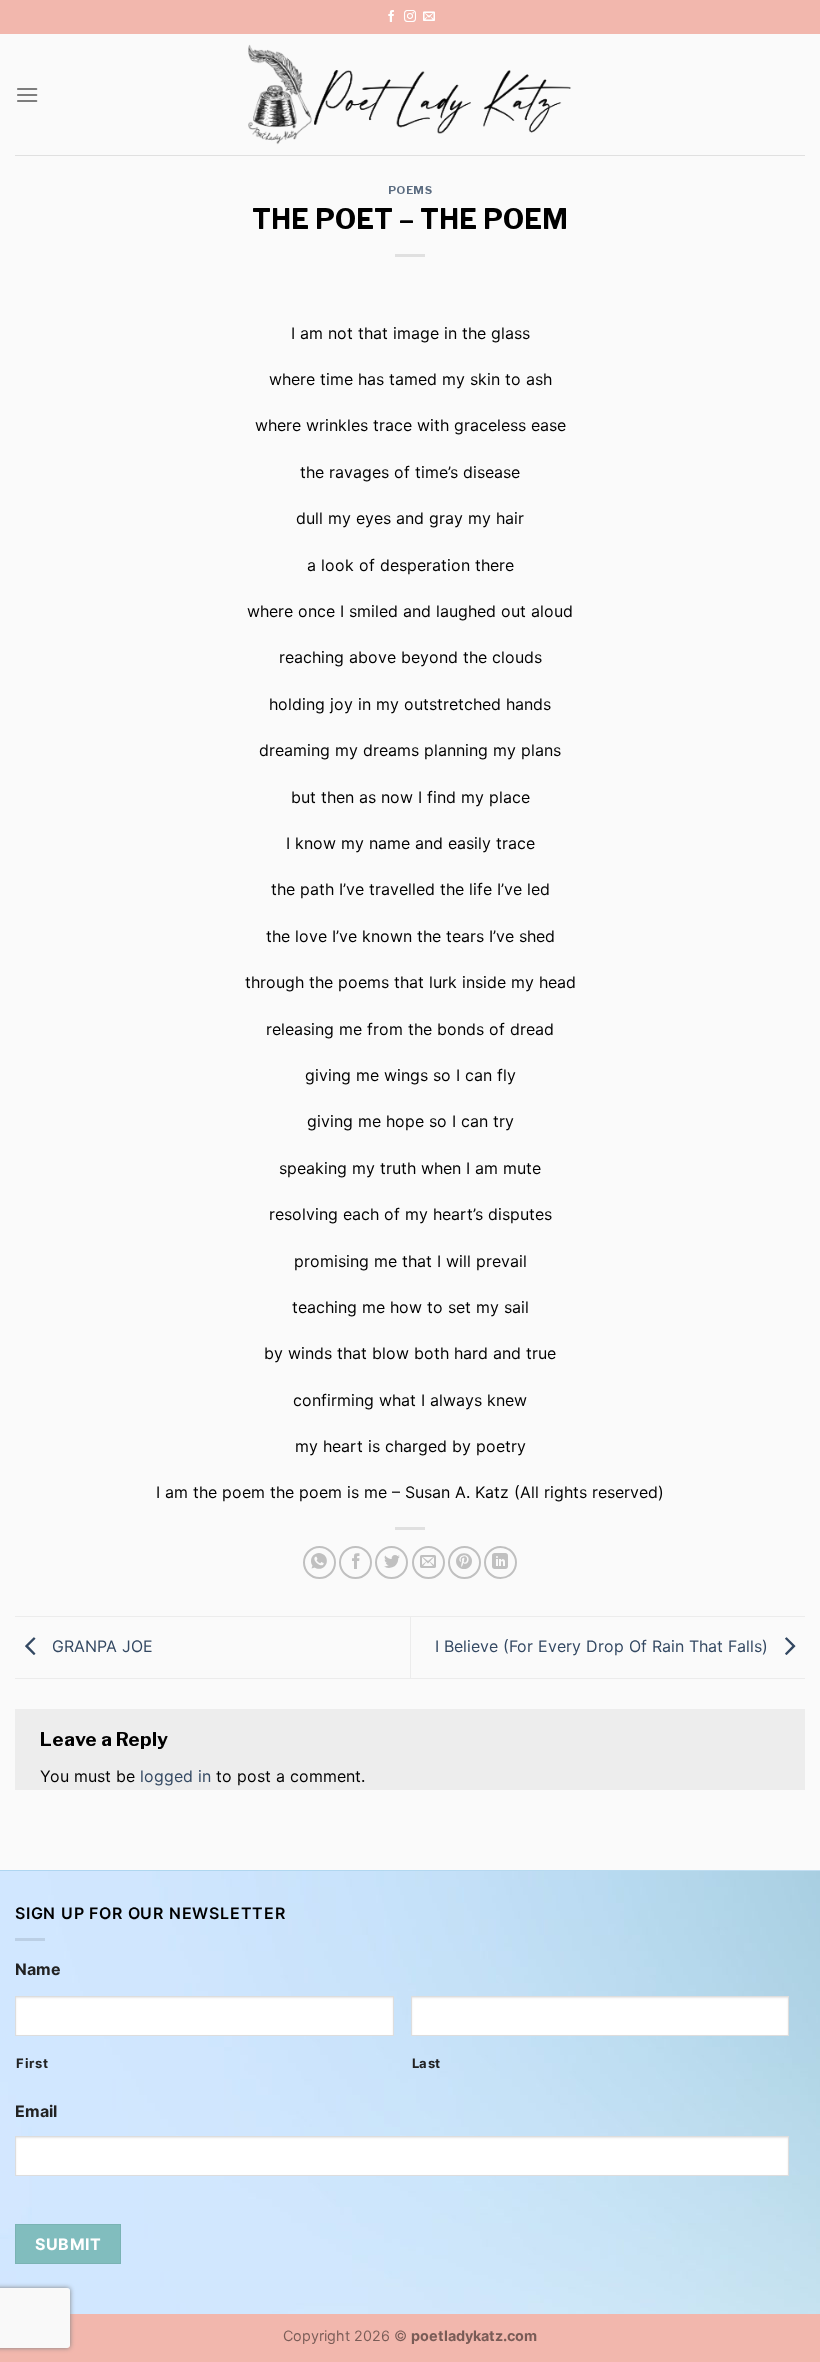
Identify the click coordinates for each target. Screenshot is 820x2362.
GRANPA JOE (100, 1646)
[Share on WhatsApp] (319, 1562)
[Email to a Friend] (428, 1562)
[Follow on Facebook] (391, 17)
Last (427, 2063)
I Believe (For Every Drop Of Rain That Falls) (604, 1646)
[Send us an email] (429, 17)
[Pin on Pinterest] (464, 1562)
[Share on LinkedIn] (500, 1562)
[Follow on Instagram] (410, 17)
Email (36, 2111)
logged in (175, 1776)
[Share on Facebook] (355, 1562)
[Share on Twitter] (391, 1562)
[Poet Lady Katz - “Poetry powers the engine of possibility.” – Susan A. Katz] (410, 94)
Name (38, 1969)
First (32, 2063)
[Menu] (27, 94)
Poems (410, 190)
